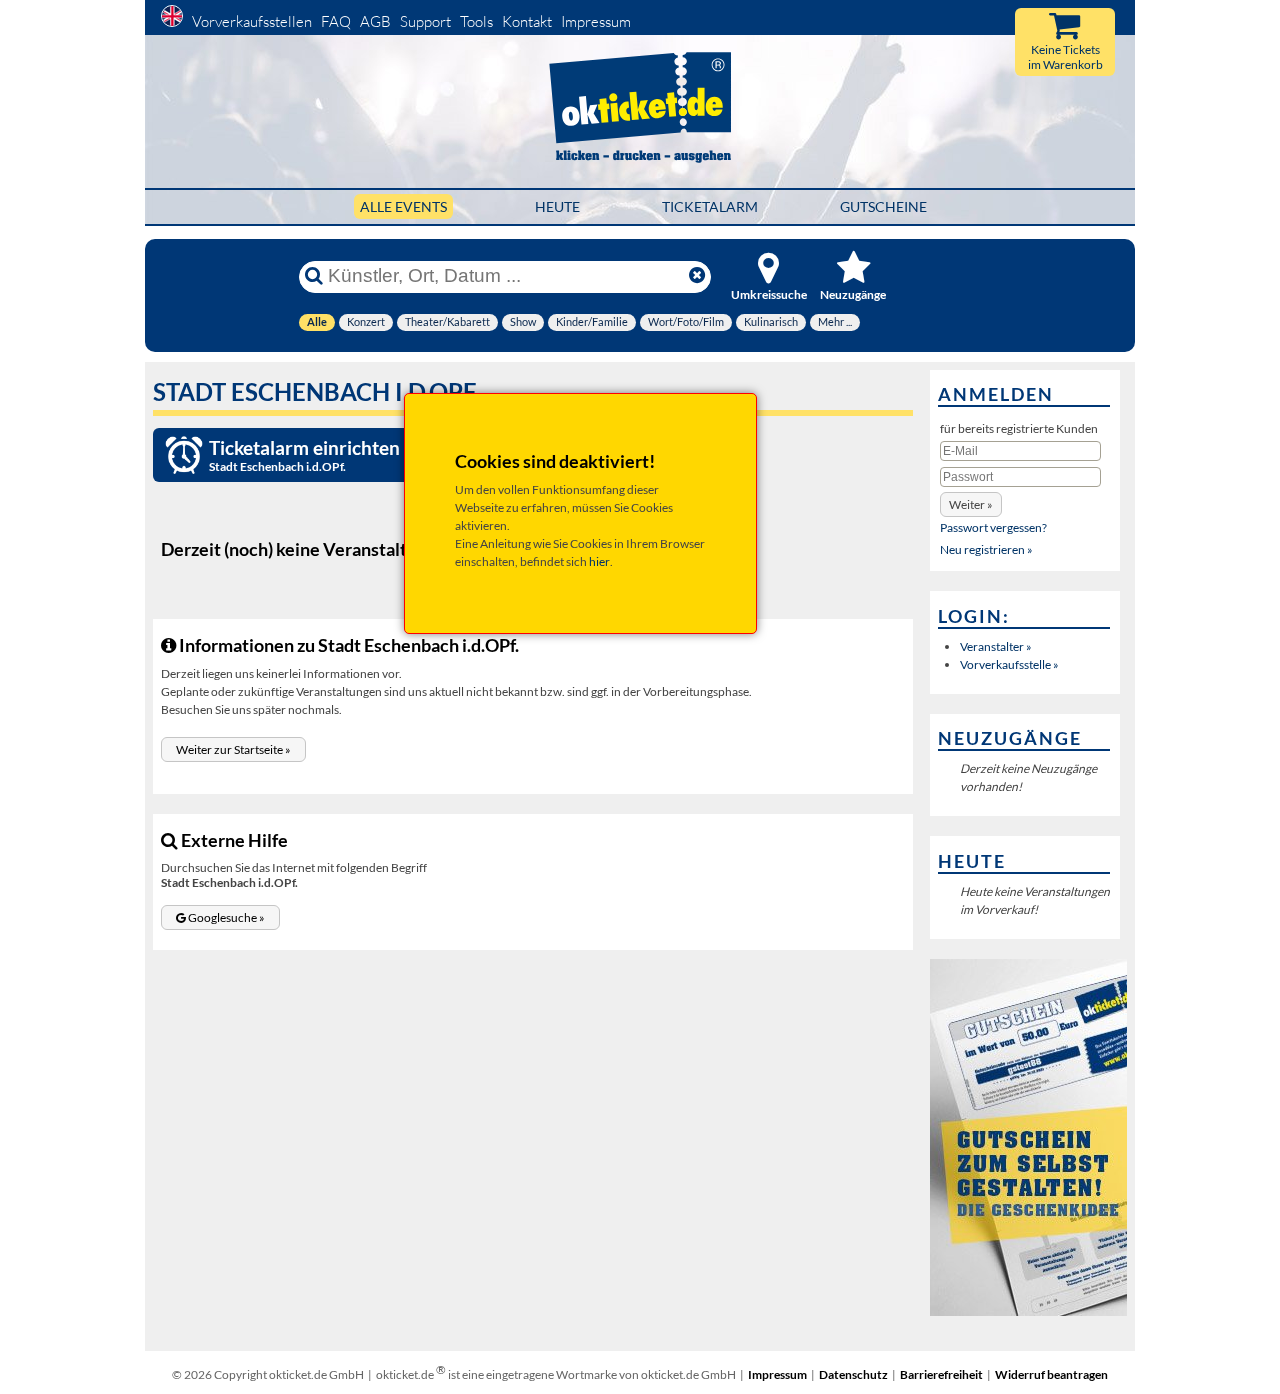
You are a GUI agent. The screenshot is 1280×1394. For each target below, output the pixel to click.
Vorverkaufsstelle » (1009, 664)
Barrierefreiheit (941, 1374)
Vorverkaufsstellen (252, 21)
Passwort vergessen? (993, 527)
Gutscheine (883, 206)
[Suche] (314, 276)
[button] (233, 749)
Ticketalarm (710, 206)
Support (425, 21)
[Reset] (697, 276)
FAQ (336, 21)
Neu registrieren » (986, 549)
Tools (476, 21)
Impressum (596, 21)
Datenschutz (853, 1374)
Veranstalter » (996, 646)
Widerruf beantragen (1051, 1374)
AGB (375, 21)
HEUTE (557, 206)
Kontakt (527, 21)
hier (599, 561)
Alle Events (403, 206)
